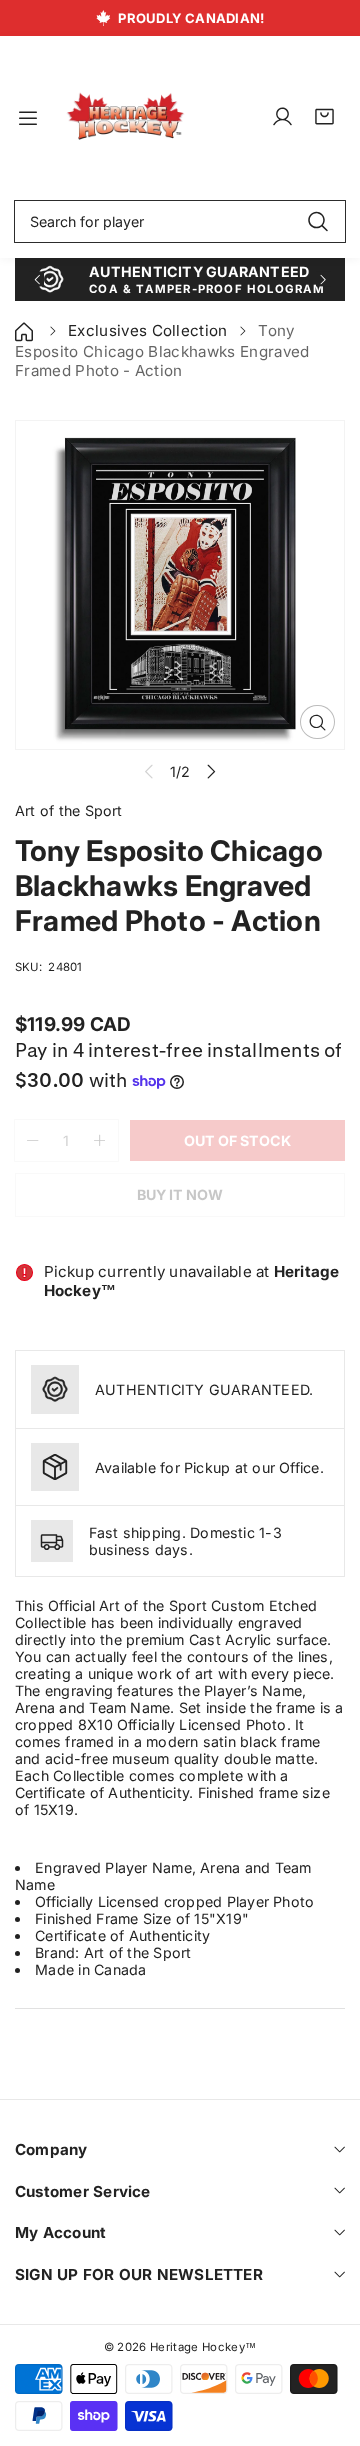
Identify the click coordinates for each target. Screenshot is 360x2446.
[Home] (26, 330)
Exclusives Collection (148, 330)
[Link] (125, 117)
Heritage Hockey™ (203, 2347)
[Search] (317, 222)
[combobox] (180, 222)
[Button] (36, 279)
